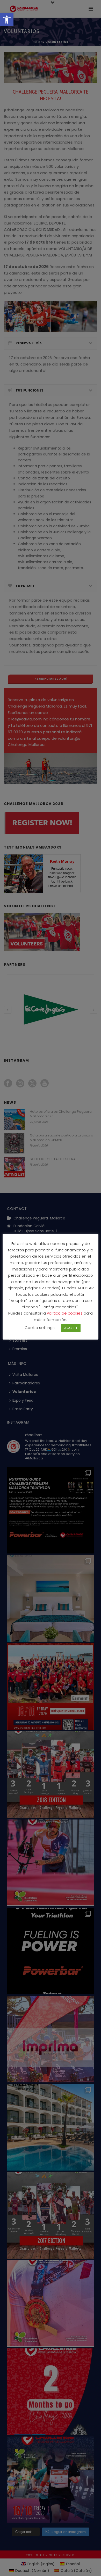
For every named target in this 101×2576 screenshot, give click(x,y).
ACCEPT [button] (71, 1328)
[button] (7, 20)
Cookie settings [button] (40, 1328)
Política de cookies (65, 1313)
